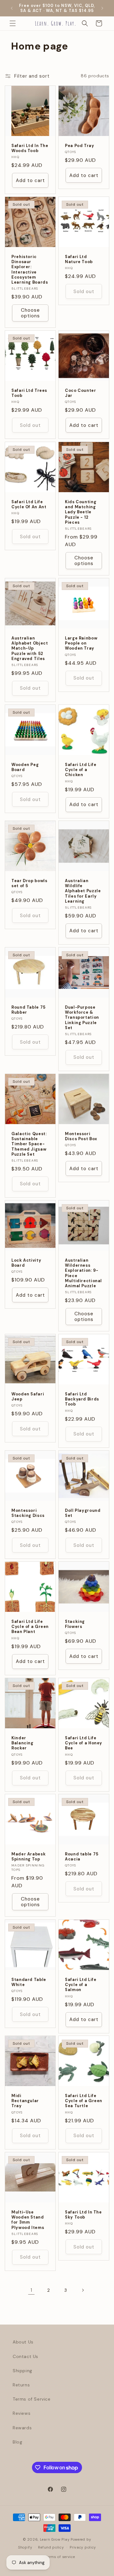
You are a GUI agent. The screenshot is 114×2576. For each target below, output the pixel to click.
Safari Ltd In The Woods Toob (30, 148)
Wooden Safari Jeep (28, 1397)
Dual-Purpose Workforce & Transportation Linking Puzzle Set (82, 1018)
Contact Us (25, 2356)
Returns (21, 2385)
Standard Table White (29, 1982)
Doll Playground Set (83, 1513)
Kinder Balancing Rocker (22, 1743)
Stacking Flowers (75, 1624)
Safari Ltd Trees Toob (29, 393)
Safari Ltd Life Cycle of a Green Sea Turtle (84, 2101)
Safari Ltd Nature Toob (79, 259)
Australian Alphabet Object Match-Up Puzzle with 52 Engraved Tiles (30, 648)
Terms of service (60, 2557)
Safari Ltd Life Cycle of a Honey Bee (84, 1743)
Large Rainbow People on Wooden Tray (81, 643)
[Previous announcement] (12, 8)
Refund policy (51, 2547)
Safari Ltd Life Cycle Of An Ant (29, 504)
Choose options (30, 313)
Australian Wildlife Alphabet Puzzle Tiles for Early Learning (83, 891)
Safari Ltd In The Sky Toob (83, 2215)
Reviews (22, 2413)
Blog (17, 2442)
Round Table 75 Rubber (28, 1010)
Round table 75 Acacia (82, 1857)
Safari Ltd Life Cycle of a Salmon (81, 1985)
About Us (23, 2342)
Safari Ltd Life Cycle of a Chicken (81, 770)
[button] (13, 23)
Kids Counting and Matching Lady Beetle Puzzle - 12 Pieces (81, 512)
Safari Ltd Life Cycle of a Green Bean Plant (30, 1627)
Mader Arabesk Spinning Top (28, 1857)
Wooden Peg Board (25, 767)
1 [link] (31, 2290)
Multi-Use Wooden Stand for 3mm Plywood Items (28, 2220)
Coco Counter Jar (81, 393)
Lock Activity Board (26, 1263)
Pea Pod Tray (80, 146)
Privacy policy (83, 2547)
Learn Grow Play (55, 2539)
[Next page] (83, 2290)
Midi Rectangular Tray (25, 2101)
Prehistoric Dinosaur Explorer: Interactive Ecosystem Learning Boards (30, 270)
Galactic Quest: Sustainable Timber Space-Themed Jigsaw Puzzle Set (29, 1144)
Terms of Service (32, 2399)
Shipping (22, 2371)
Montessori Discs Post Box (81, 1136)
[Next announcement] (102, 8)
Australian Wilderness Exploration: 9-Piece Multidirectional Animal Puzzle (83, 1273)
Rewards (22, 2428)
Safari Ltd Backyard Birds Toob (82, 1399)
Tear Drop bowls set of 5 (29, 883)
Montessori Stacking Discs (28, 1513)
